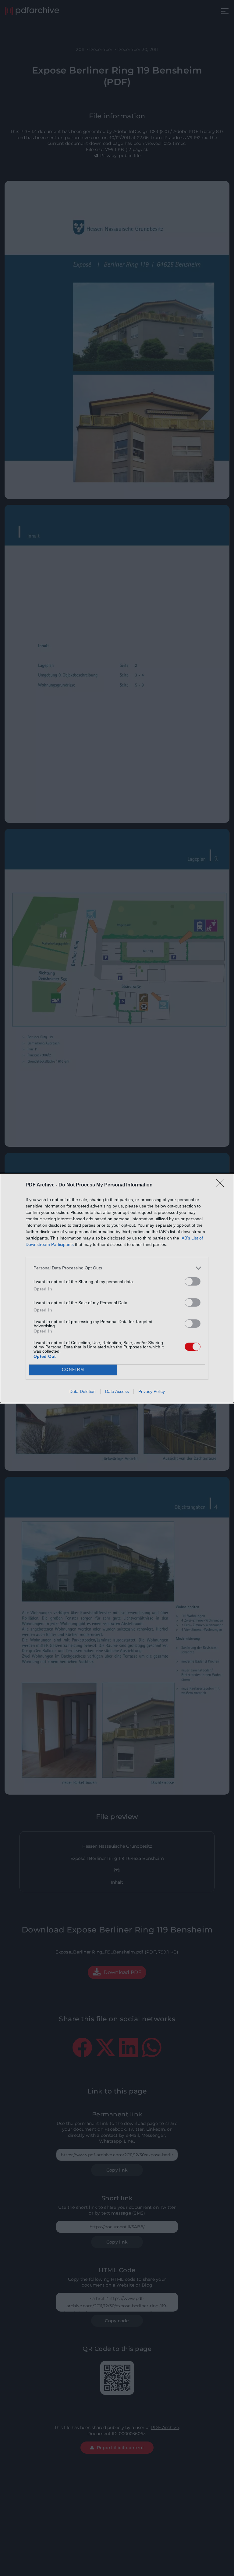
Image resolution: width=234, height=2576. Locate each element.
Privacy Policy (152, 1391)
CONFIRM (73, 1370)
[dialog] (117, 1288)
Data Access (117, 1391)
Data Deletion (83, 1391)
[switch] (193, 1281)
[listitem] (117, 1268)
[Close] (222, 1185)
